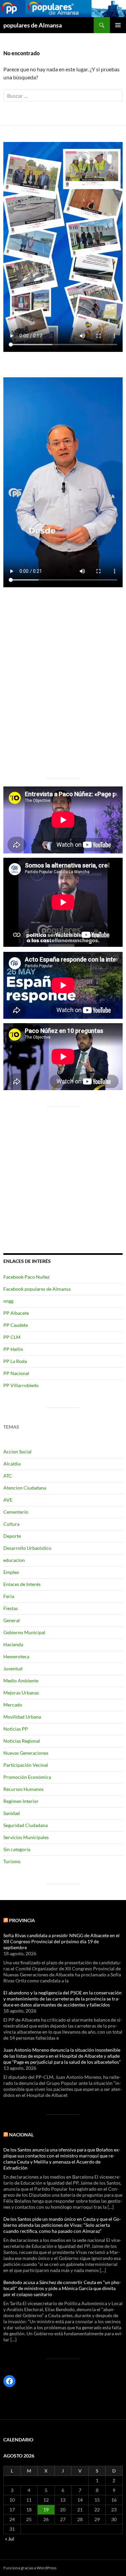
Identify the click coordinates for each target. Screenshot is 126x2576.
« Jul (10, 2539)
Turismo (12, 1861)
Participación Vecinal (26, 1765)
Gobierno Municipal (24, 1632)
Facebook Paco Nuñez (26, 1277)
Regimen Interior (21, 1801)
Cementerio (16, 1512)
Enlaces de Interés (22, 1584)
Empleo (11, 1572)
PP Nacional (16, 1373)
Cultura (11, 1524)
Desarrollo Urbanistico (27, 1548)
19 (46, 2510)
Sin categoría (17, 1849)
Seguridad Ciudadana (26, 1825)
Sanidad (12, 1813)
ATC (8, 1476)
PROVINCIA (22, 1920)
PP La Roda (15, 1361)
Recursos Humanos (24, 1789)
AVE (8, 1500)
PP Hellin (13, 1349)
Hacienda (13, 1644)
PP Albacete (16, 1313)
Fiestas (11, 1608)
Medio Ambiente (21, 1681)
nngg (8, 1301)
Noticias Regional (22, 1741)
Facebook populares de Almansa (37, 1289)
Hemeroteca (16, 1656)
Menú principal (118, 25)
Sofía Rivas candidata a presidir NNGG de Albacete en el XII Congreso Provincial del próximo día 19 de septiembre (61, 1941)
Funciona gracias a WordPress (30, 2568)
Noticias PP (16, 1729)
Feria (9, 1596)
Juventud (13, 1669)
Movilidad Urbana (22, 1717)
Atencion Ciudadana (25, 1488)
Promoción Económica (27, 1777)
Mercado (13, 1705)
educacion (14, 1560)
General (12, 1620)
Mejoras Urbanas (21, 1693)
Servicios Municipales (26, 1837)
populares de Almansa (33, 25)
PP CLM (12, 1337)
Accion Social (17, 1452)
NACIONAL (21, 2135)
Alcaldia (12, 1464)
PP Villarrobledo (21, 1385)
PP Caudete (16, 1325)
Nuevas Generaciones (26, 1753)
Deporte (12, 1536)
